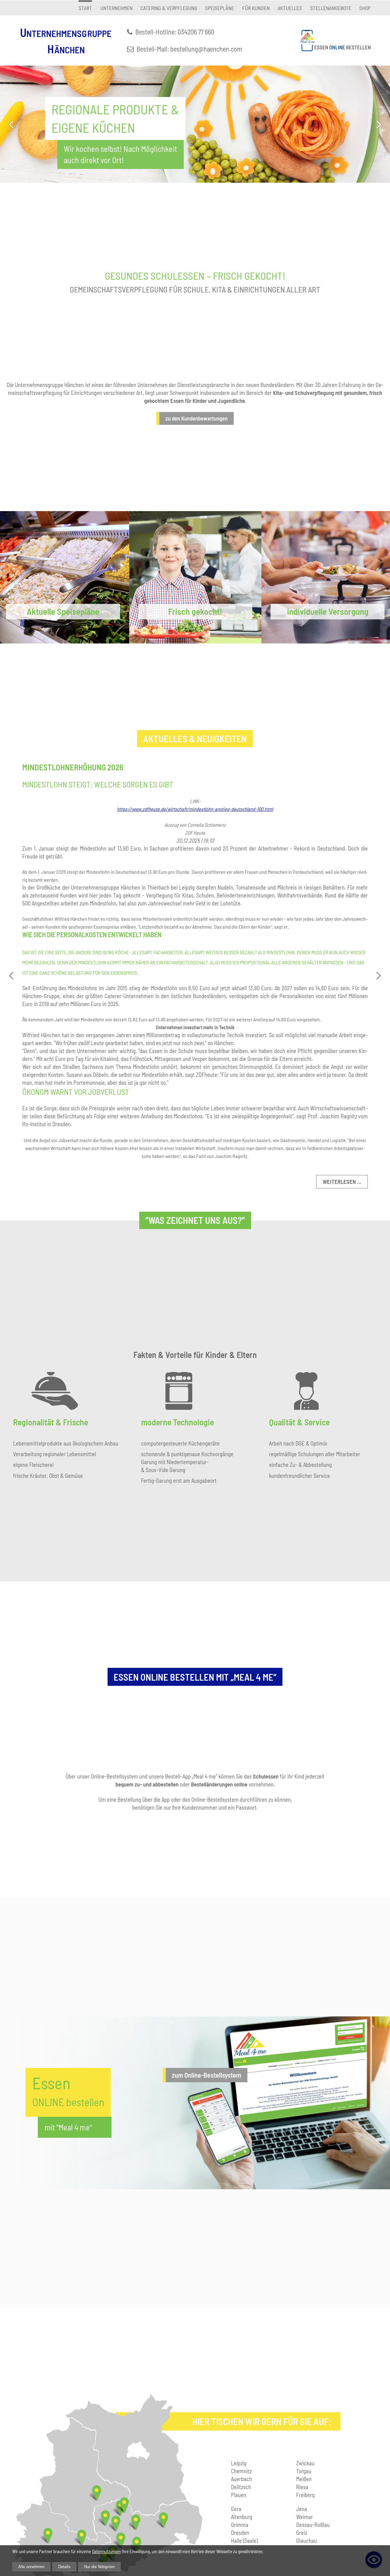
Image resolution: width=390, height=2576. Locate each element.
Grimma (240, 2525)
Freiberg (305, 2495)
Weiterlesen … (342, 1182)
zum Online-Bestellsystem (207, 2075)
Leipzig (239, 2463)
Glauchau (307, 2540)
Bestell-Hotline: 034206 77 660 (175, 32)
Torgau (304, 2471)
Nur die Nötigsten (99, 2567)
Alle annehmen (31, 2567)
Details (64, 2567)
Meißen (304, 2479)
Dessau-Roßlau (313, 2525)
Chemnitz (241, 2471)
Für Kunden (256, 8)
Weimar (305, 2517)
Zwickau (305, 2463)
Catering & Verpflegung (169, 8)
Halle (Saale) (244, 2540)
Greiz (302, 2533)
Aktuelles (290, 8)
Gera (236, 2509)
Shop (365, 8)
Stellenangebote (331, 8)
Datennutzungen (106, 2551)
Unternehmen (116, 8)
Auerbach (241, 2479)
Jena (302, 2509)
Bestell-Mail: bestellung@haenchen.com (189, 49)
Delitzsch (241, 2487)
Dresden (240, 2533)
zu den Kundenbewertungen (197, 418)
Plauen (239, 2495)
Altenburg (242, 2517)
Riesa (302, 2487)
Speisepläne (220, 8)
